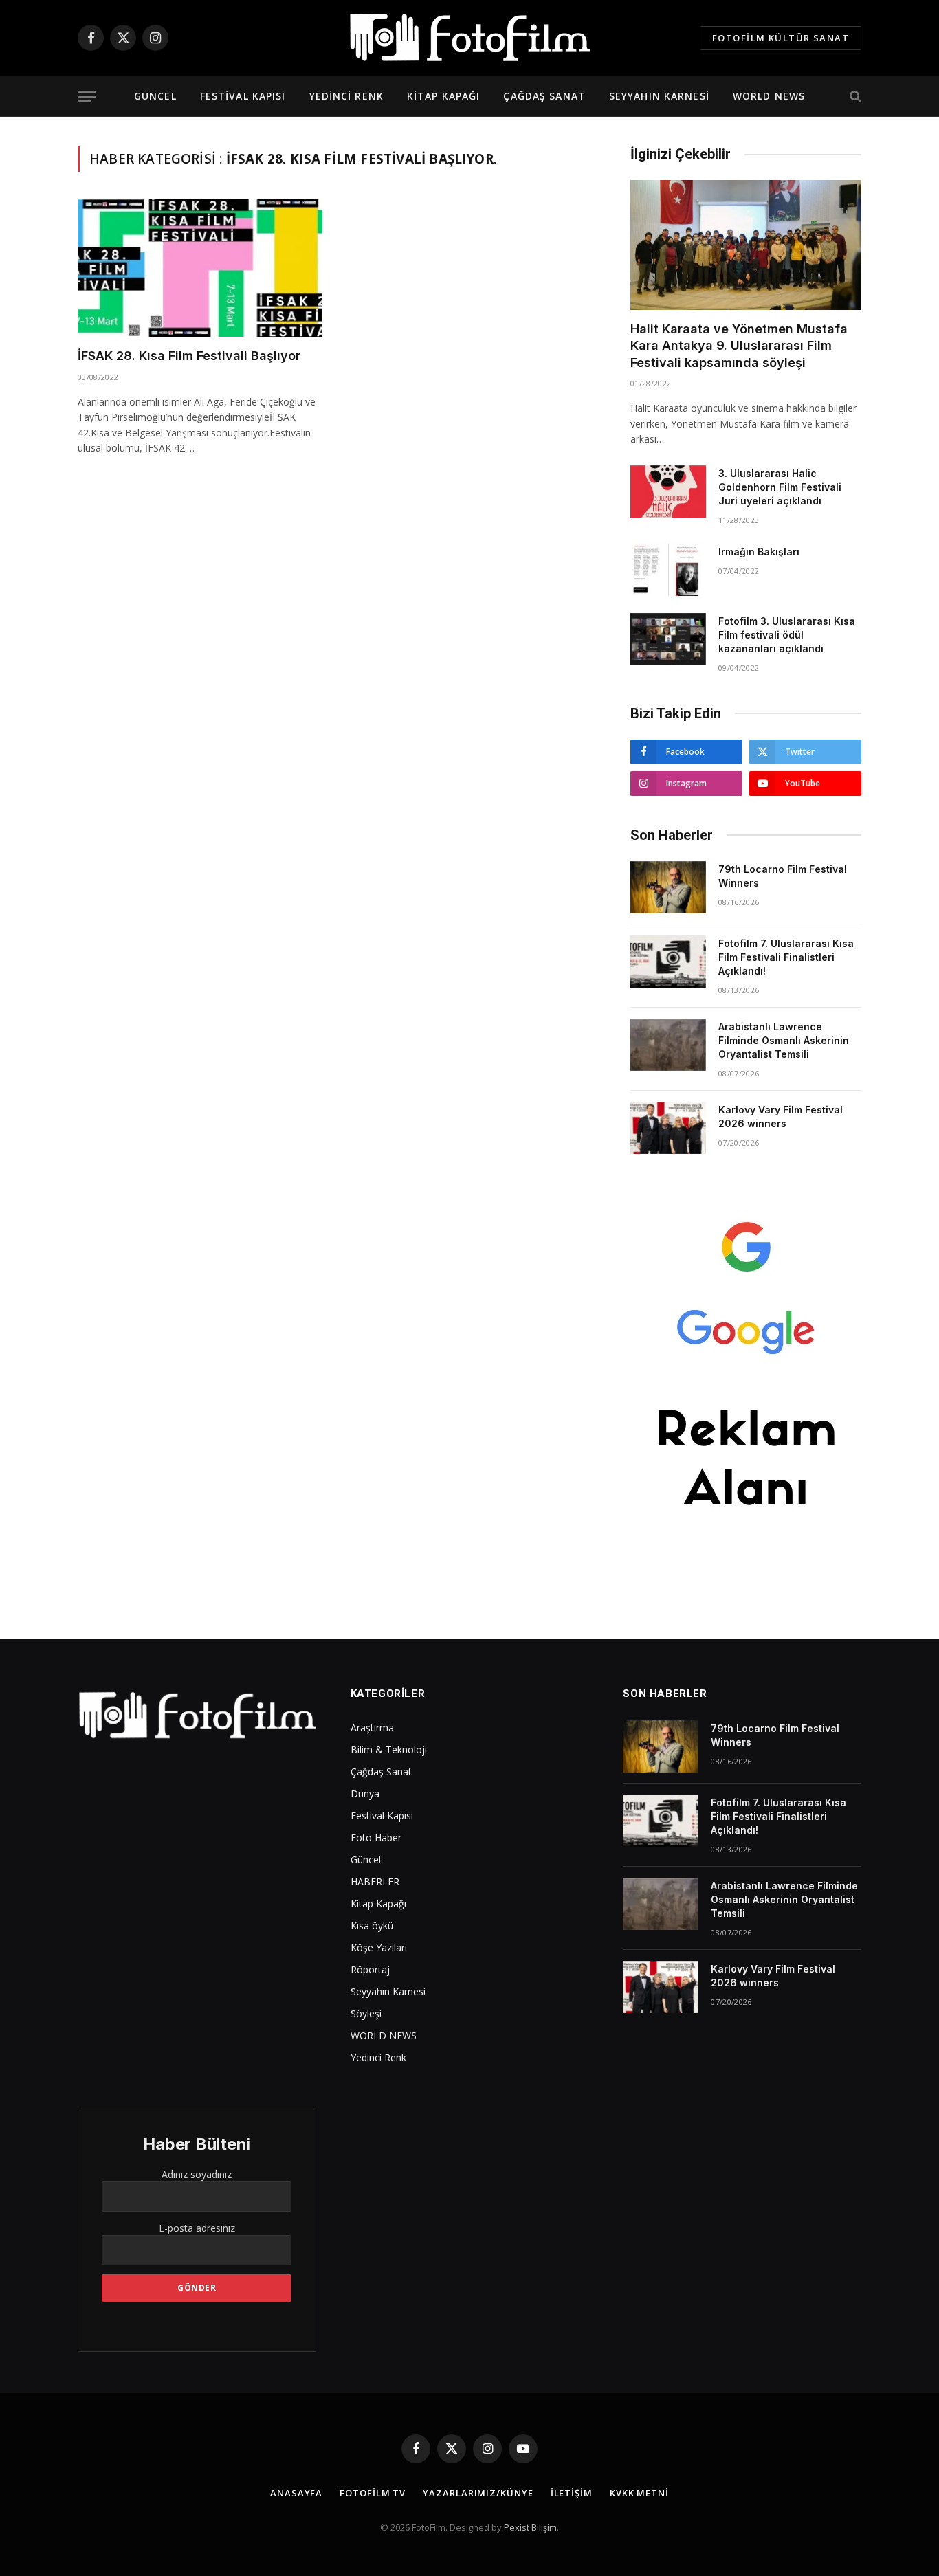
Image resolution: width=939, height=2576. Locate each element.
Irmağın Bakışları (759, 552)
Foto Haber (376, 1837)
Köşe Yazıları (379, 1947)
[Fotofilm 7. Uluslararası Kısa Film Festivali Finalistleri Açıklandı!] (668, 962)
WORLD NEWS (769, 96)
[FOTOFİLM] (469, 38)
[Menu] (87, 97)
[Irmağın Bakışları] (668, 570)
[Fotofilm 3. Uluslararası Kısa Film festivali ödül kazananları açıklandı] (668, 639)
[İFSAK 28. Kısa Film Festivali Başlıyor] (200, 268)
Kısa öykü (372, 1925)
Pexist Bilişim (530, 2527)
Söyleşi (366, 2013)
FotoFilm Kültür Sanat (781, 38)
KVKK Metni (639, 2493)
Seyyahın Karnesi (659, 96)
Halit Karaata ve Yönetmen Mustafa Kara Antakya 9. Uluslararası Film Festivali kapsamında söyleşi (739, 346)
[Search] (854, 97)
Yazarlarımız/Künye (478, 2493)
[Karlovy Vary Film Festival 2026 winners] (668, 1128)
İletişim (572, 2493)
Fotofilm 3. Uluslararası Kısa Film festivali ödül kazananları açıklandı (787, 635)
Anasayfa (296, 2493)
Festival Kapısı (243, 96)
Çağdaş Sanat (544, 96)
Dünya (365, 1794)
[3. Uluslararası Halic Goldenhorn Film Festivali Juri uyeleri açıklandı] (668, 491)
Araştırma (372, 1728)
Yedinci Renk (346, 96)
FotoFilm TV (373, 2493)
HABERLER (375, 1881)
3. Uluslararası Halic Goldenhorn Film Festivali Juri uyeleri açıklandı (780, 487)
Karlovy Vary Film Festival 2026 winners (781, 1117)
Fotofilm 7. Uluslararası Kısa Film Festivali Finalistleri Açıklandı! (786, 957)
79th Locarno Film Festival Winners (783, 876)
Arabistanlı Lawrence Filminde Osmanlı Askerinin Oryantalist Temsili (784, 1040)
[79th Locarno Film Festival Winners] (668, 887)
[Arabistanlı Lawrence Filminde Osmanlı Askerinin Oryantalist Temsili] (668, 1045)
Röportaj (370, 1969)
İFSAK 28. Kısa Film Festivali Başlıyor (189, 356)
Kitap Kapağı (443, 96)
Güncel (155, 96)
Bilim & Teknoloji (389, 1750)
